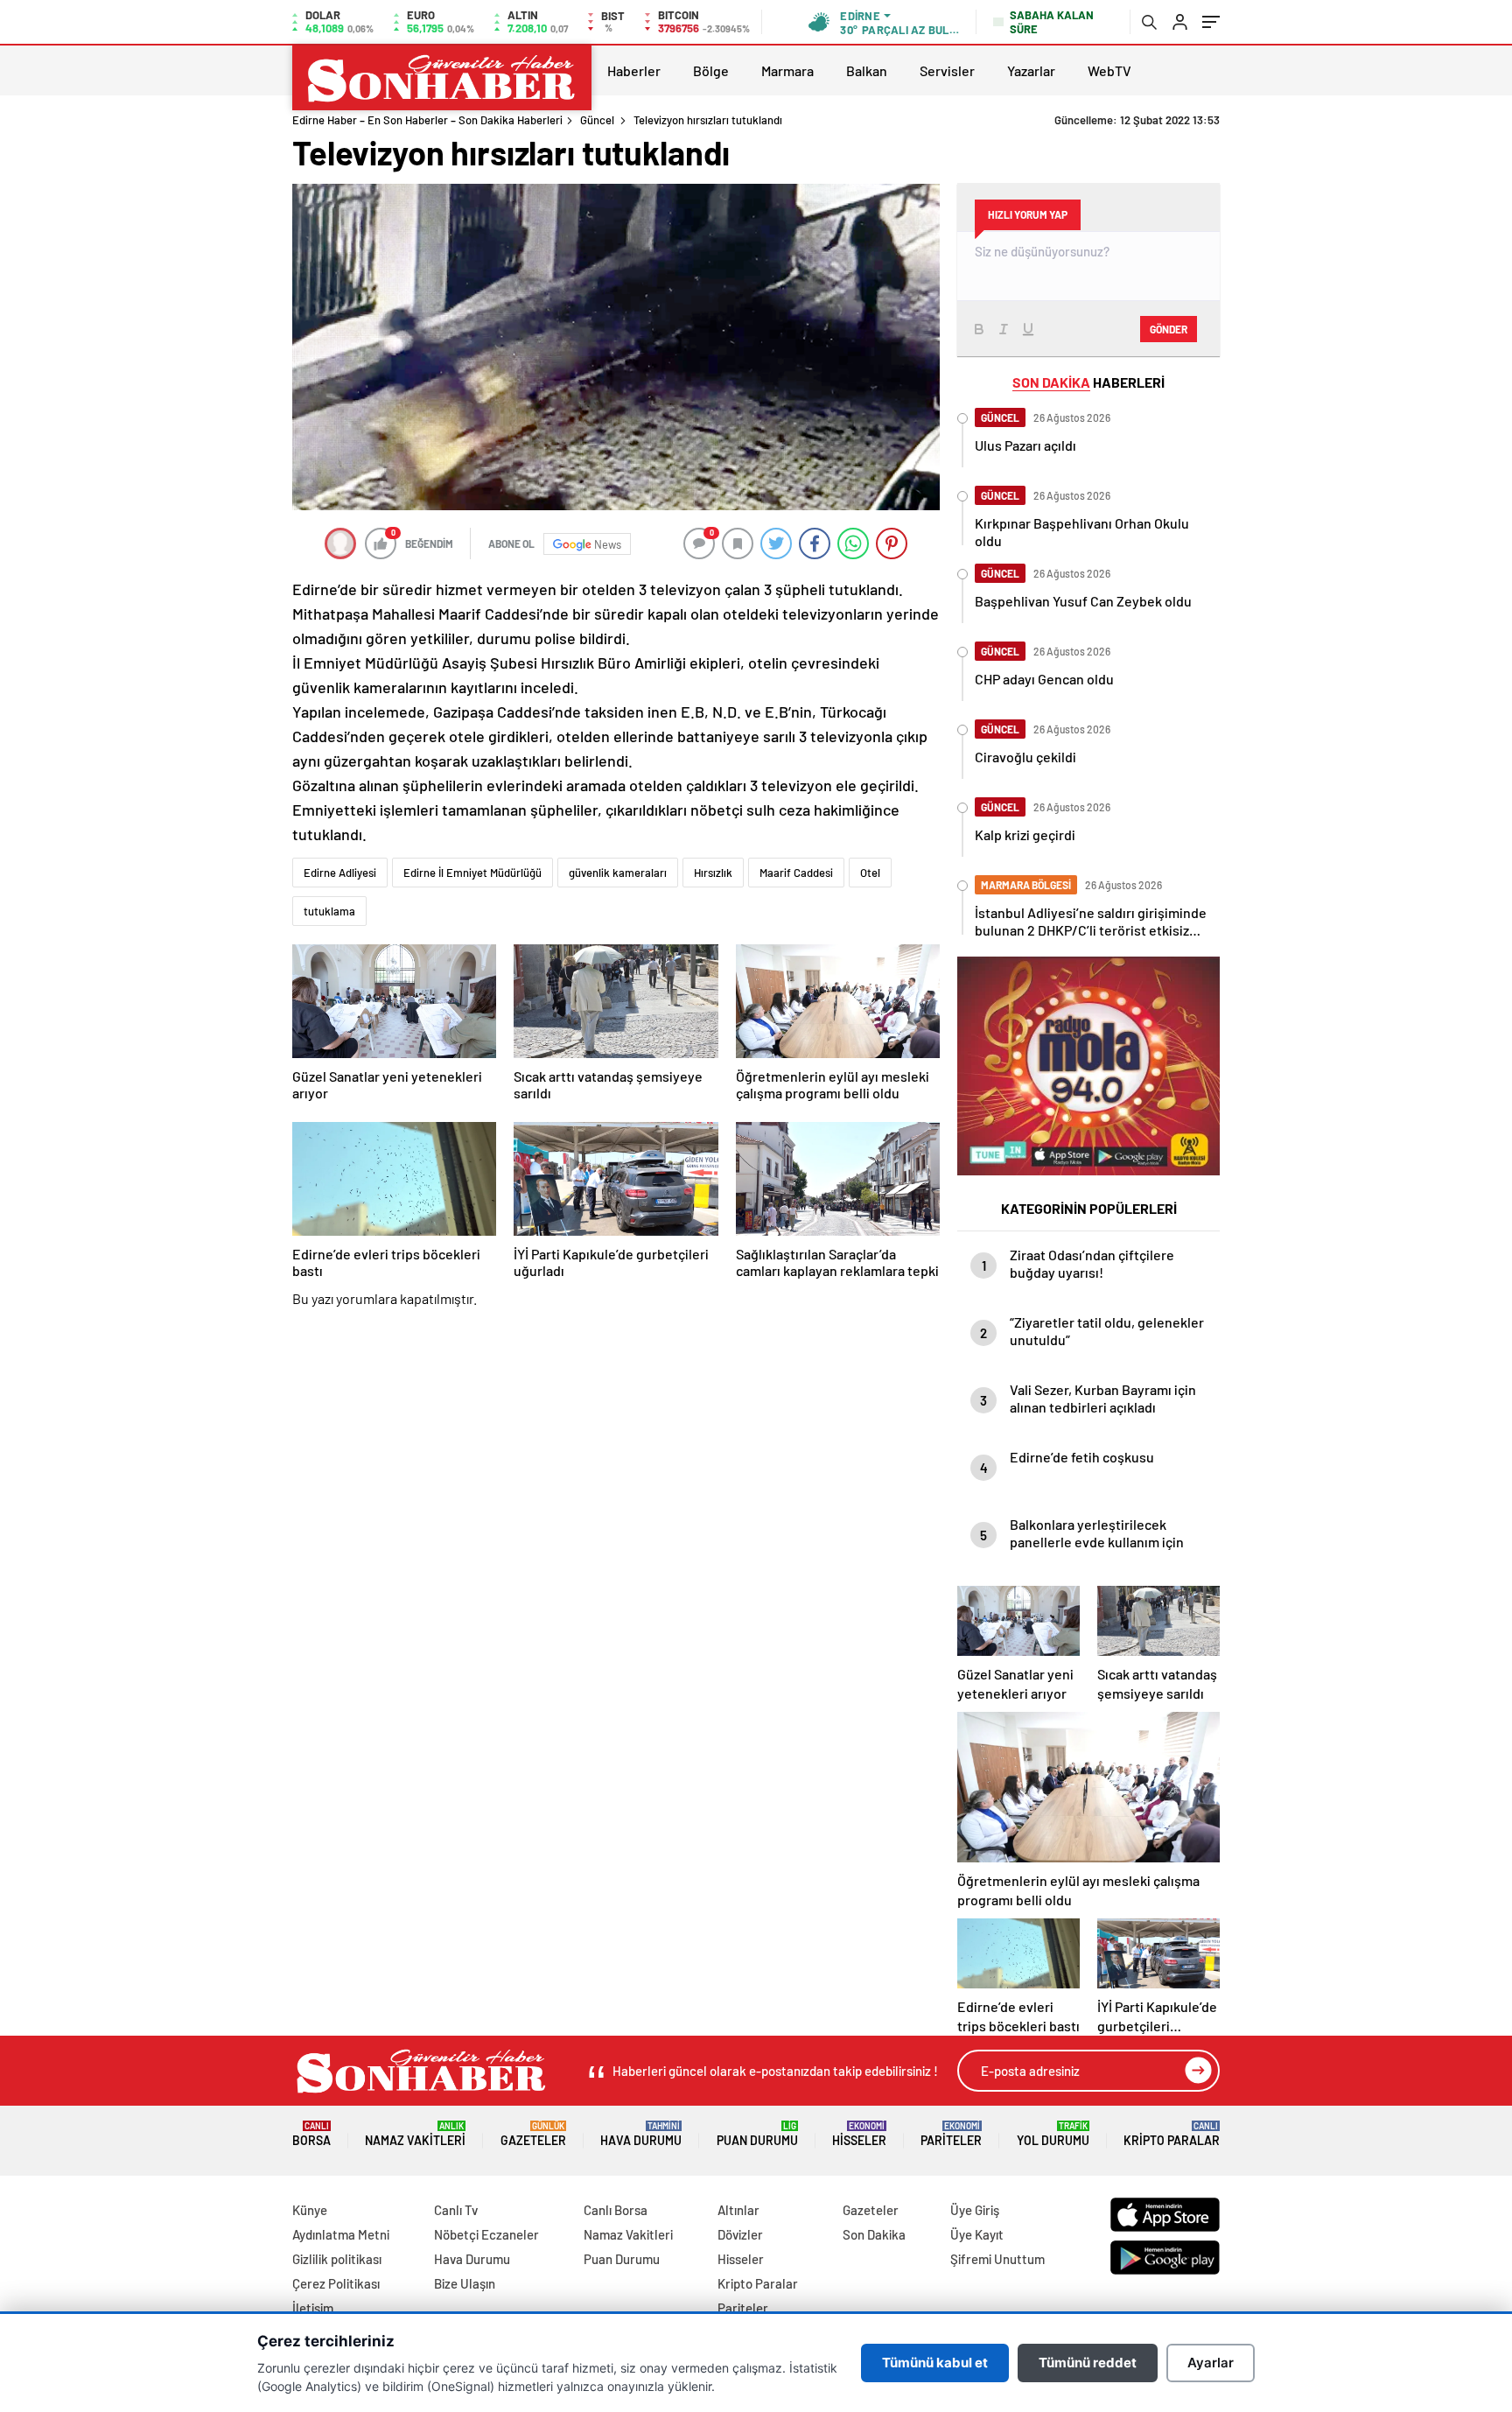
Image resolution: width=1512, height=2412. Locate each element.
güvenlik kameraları (618, 873)
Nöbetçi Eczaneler (486, 2234)
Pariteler (951, 2134)
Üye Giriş (975, 2210)
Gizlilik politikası (337, 2259)
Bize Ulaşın (465, 2283)
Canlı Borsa (616, 2210)
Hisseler (859, 2134)
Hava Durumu (641, 2134)
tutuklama (329, 911)
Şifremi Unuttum (997, 2259)
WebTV (1109, 70)
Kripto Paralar (1172, 2134)
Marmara (787, 70)
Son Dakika (874, 2234)
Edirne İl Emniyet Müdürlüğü (472, 873)
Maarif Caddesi (796, 873)
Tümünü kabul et (935, 2363)
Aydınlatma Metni (341, 2234)
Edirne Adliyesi (340, 873)
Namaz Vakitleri (415, 2134)
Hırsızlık (713, 873)
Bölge (711, 70)
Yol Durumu (1053, 2134)
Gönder (1169, 329)
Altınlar (738, 2210)
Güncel (597, 120)
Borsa (311, 2134)
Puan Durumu (757, 2134)
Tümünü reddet (1088, 2363)
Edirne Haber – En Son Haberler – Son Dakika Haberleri (427, 120)
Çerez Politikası (336, 2283)
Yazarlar (1031, 70)
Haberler (634, 70)
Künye (310, 2210)
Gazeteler (533, 2134)
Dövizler (740, 2234)
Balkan (867, 70)
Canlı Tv (456, 2210)
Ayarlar (1211, 2363)
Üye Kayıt (977, 2234)
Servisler (947, 70)
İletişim (313, 2308)
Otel (870, 873)
